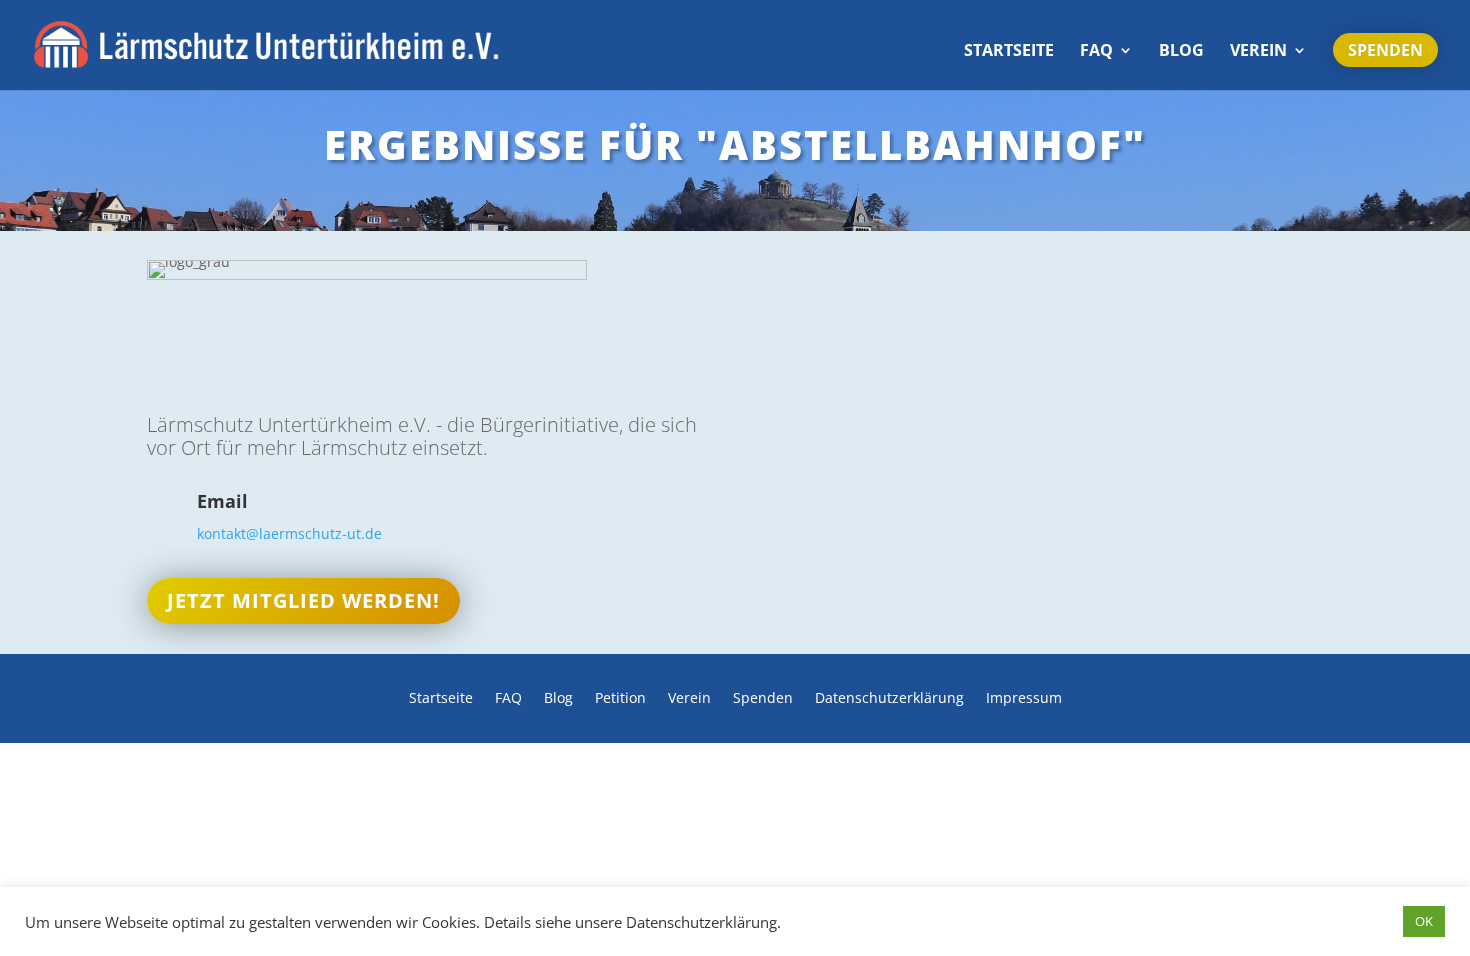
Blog (1181, 52)
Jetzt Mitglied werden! (303, 600)
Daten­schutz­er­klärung (889, 699)
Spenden (1385, 50)
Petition (620, 699)
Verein (1258, 52)
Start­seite (1009, 52)
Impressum (1024, 699)
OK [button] (1424, 921)
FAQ (1096, 52)
